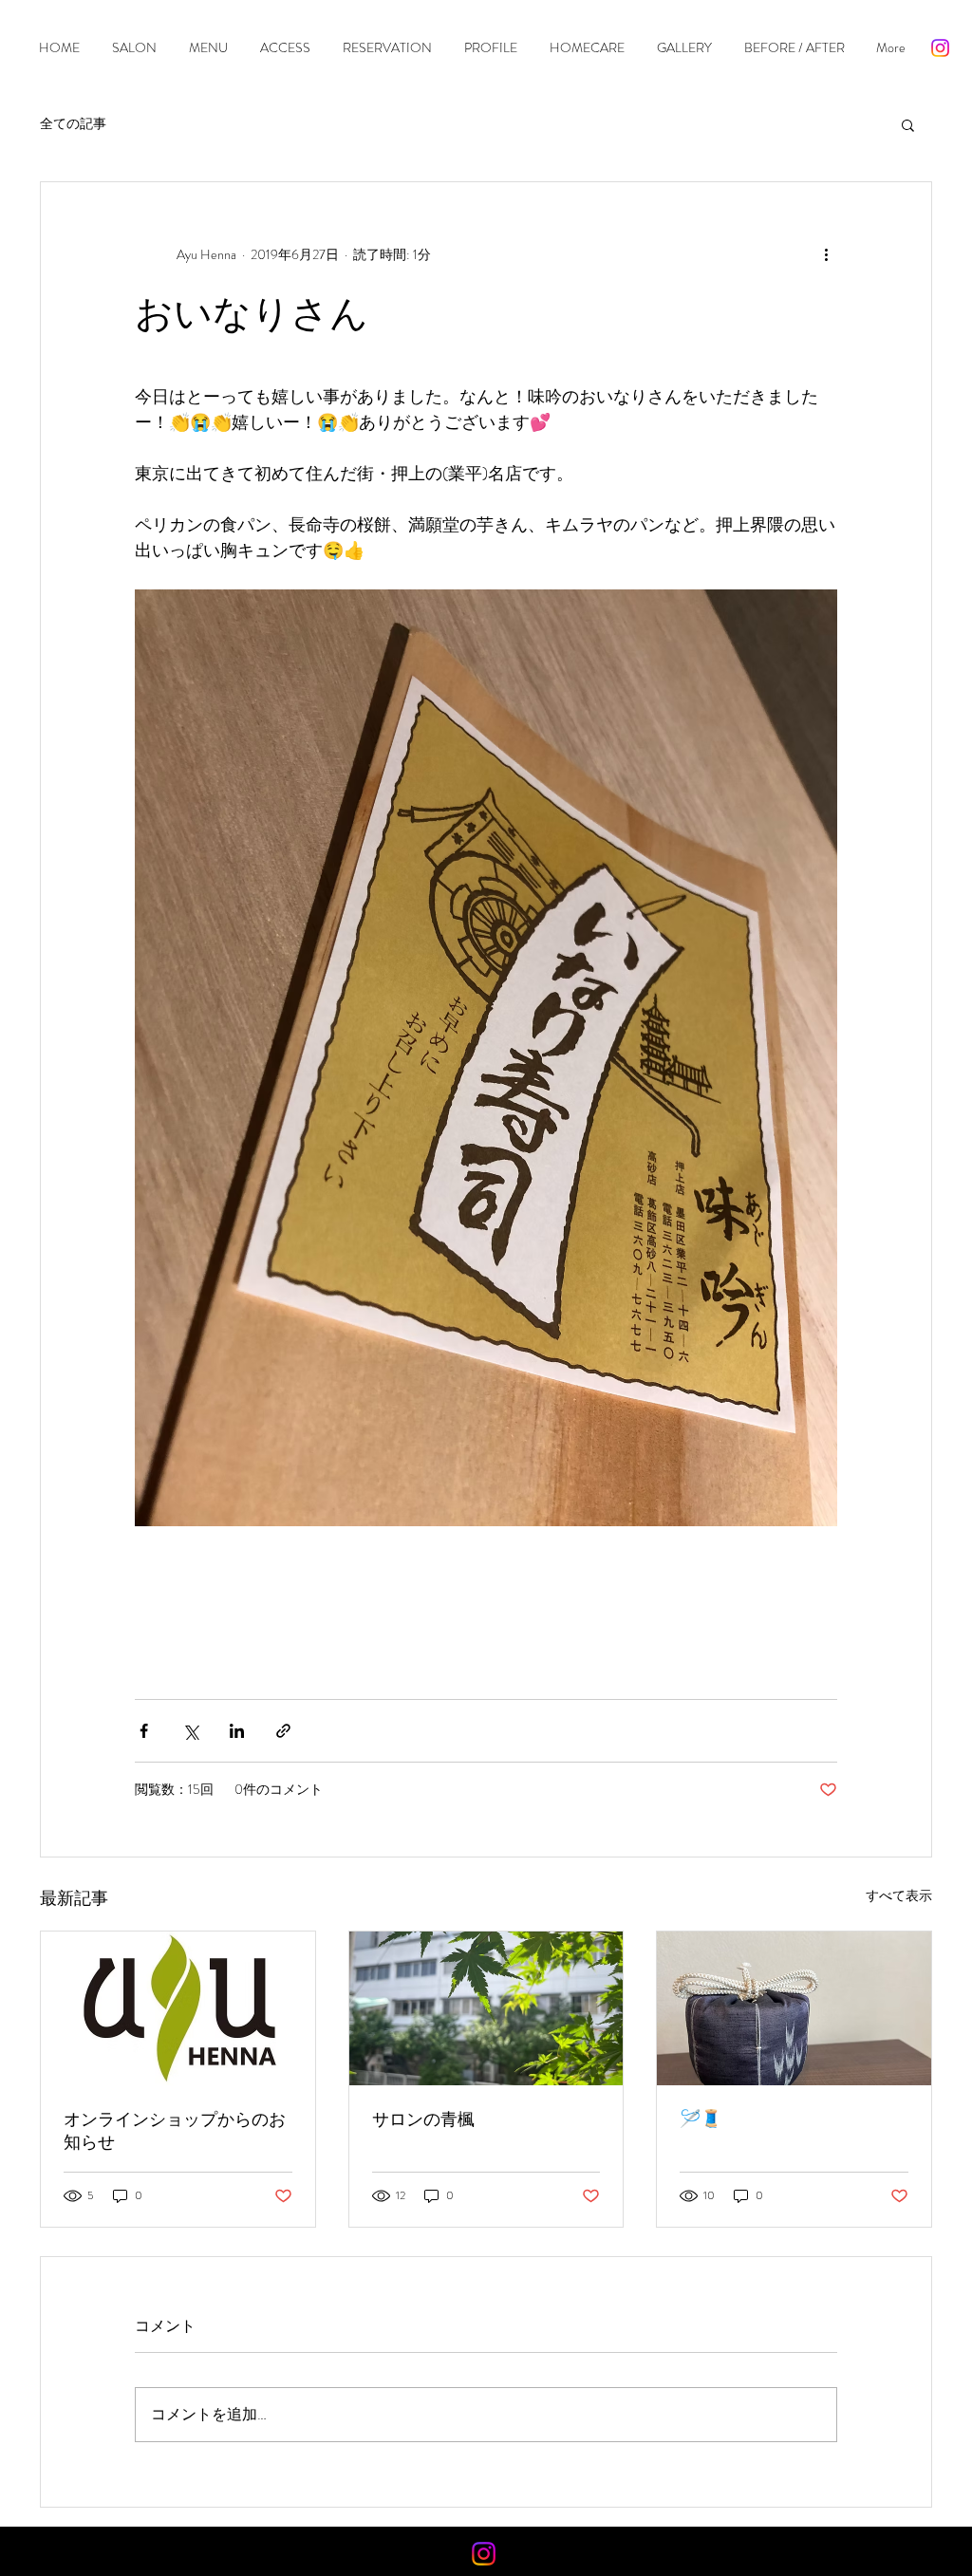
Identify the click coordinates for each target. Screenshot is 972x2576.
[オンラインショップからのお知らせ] (178, 2008)
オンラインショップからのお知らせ (175, 2131)
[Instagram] (940, 48)
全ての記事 (73, 124)
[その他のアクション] (826, 254)
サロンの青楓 (423, 2119)
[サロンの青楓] (486, 2008)
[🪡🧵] (794, 2008)
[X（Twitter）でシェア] (190, 1731)
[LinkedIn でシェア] (237, 1731)
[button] (908, 124)
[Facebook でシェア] (144, 1731)
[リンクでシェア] (283, 1731)
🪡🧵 (701, 2119)
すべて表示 (899, 1895)
